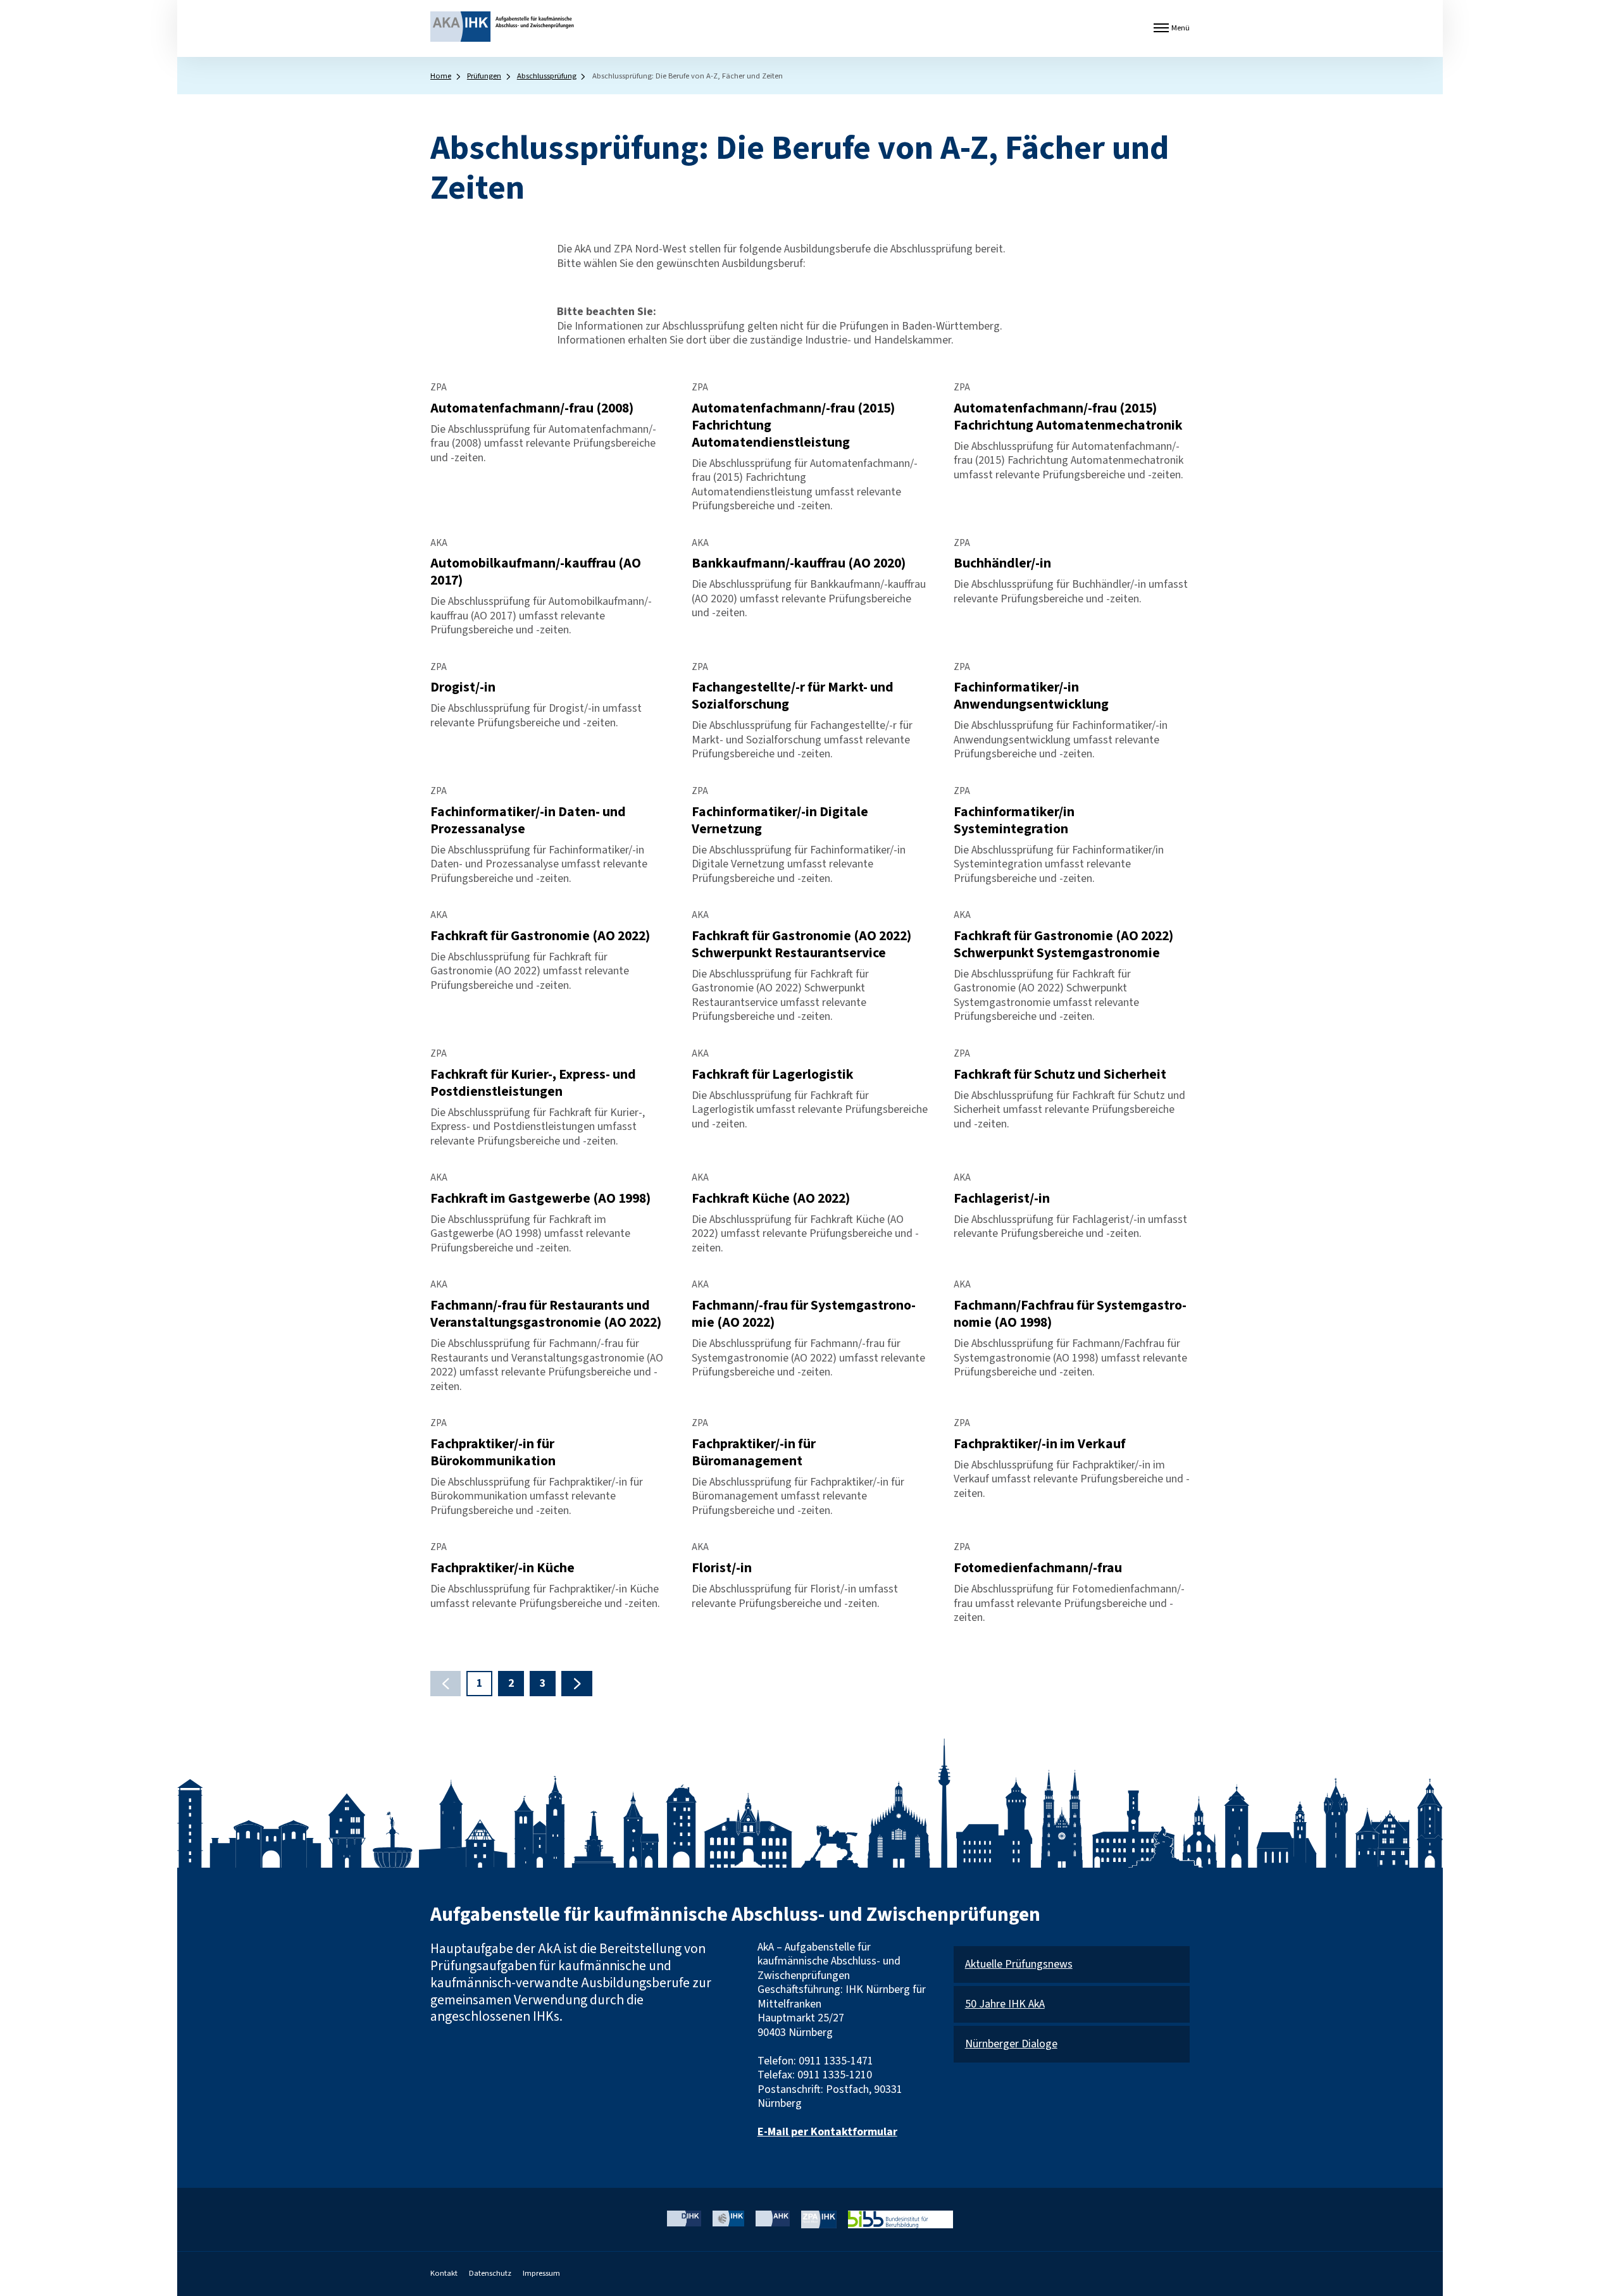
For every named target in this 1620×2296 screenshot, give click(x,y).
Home (441, 76)
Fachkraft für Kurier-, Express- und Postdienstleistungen (533, 1083)
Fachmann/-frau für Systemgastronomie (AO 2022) (804, 1314)
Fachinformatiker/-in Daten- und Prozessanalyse (528, 821)
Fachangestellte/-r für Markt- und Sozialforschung (793, 696)
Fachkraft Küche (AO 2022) (771, 1199)
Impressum (541, 2273)
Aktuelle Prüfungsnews (1019, 1965)
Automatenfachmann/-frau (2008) (532, 408)
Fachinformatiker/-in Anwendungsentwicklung (1031, 696)
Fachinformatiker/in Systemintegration (1014, 821)
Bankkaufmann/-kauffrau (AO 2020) (799, 563)
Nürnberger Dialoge (1011, 2045)
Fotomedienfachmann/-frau (1038, 1568)
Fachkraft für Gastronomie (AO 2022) (540, 936)
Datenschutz (490, 2273)
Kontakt (444, 2273)
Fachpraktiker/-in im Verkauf (1040, 1444)
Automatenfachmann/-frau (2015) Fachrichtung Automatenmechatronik (1068, 417)
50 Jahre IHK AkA (1005, 2005)
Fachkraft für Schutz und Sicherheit (1060, 1075)
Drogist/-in (463, 687)
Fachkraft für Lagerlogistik (773, 1075)
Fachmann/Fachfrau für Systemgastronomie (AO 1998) (1070, 1314)
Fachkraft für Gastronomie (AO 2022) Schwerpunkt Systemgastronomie (1063, 945)
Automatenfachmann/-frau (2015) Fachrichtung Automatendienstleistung (793, 425)
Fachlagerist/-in (1002, 1199)
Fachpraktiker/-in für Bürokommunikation (493, 1453)
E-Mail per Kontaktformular (827, 2132)
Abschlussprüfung (547, 76)
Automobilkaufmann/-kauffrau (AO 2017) (536, 572)
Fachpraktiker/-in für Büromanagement (754, 1453)
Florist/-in (722, 1568)
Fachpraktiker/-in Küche (502, 1568)
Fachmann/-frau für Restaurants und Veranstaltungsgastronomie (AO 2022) (546, 1314)
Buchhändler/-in (1002, 563)
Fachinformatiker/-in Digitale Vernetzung (780, 821)
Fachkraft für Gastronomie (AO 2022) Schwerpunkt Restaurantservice (801, 945)
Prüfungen (484, 76)
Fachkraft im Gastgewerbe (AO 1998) (540, 1199)
